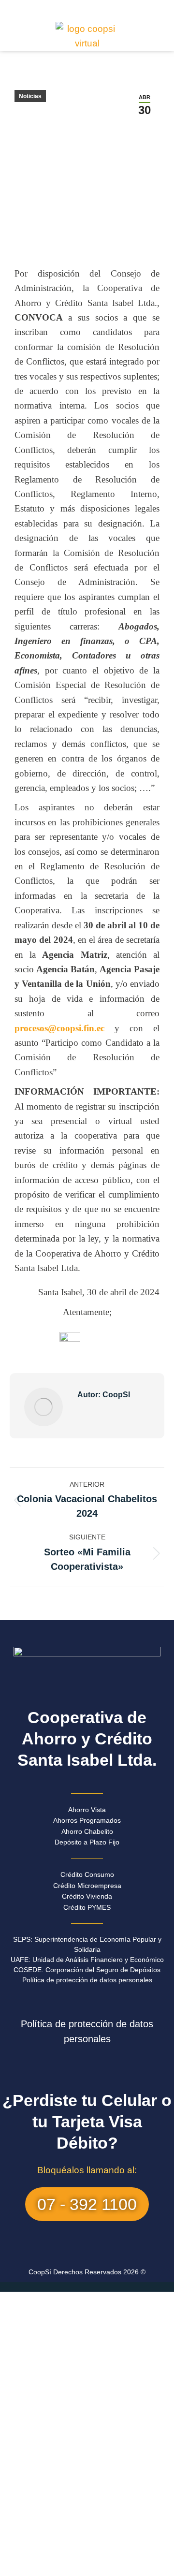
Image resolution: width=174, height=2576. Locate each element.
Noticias (30, 96)
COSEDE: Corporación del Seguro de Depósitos (87, 1970)
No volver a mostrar (87, 2566)
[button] (87, 7)
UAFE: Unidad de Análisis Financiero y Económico (87, 1960)
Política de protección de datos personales (87, 1980)
